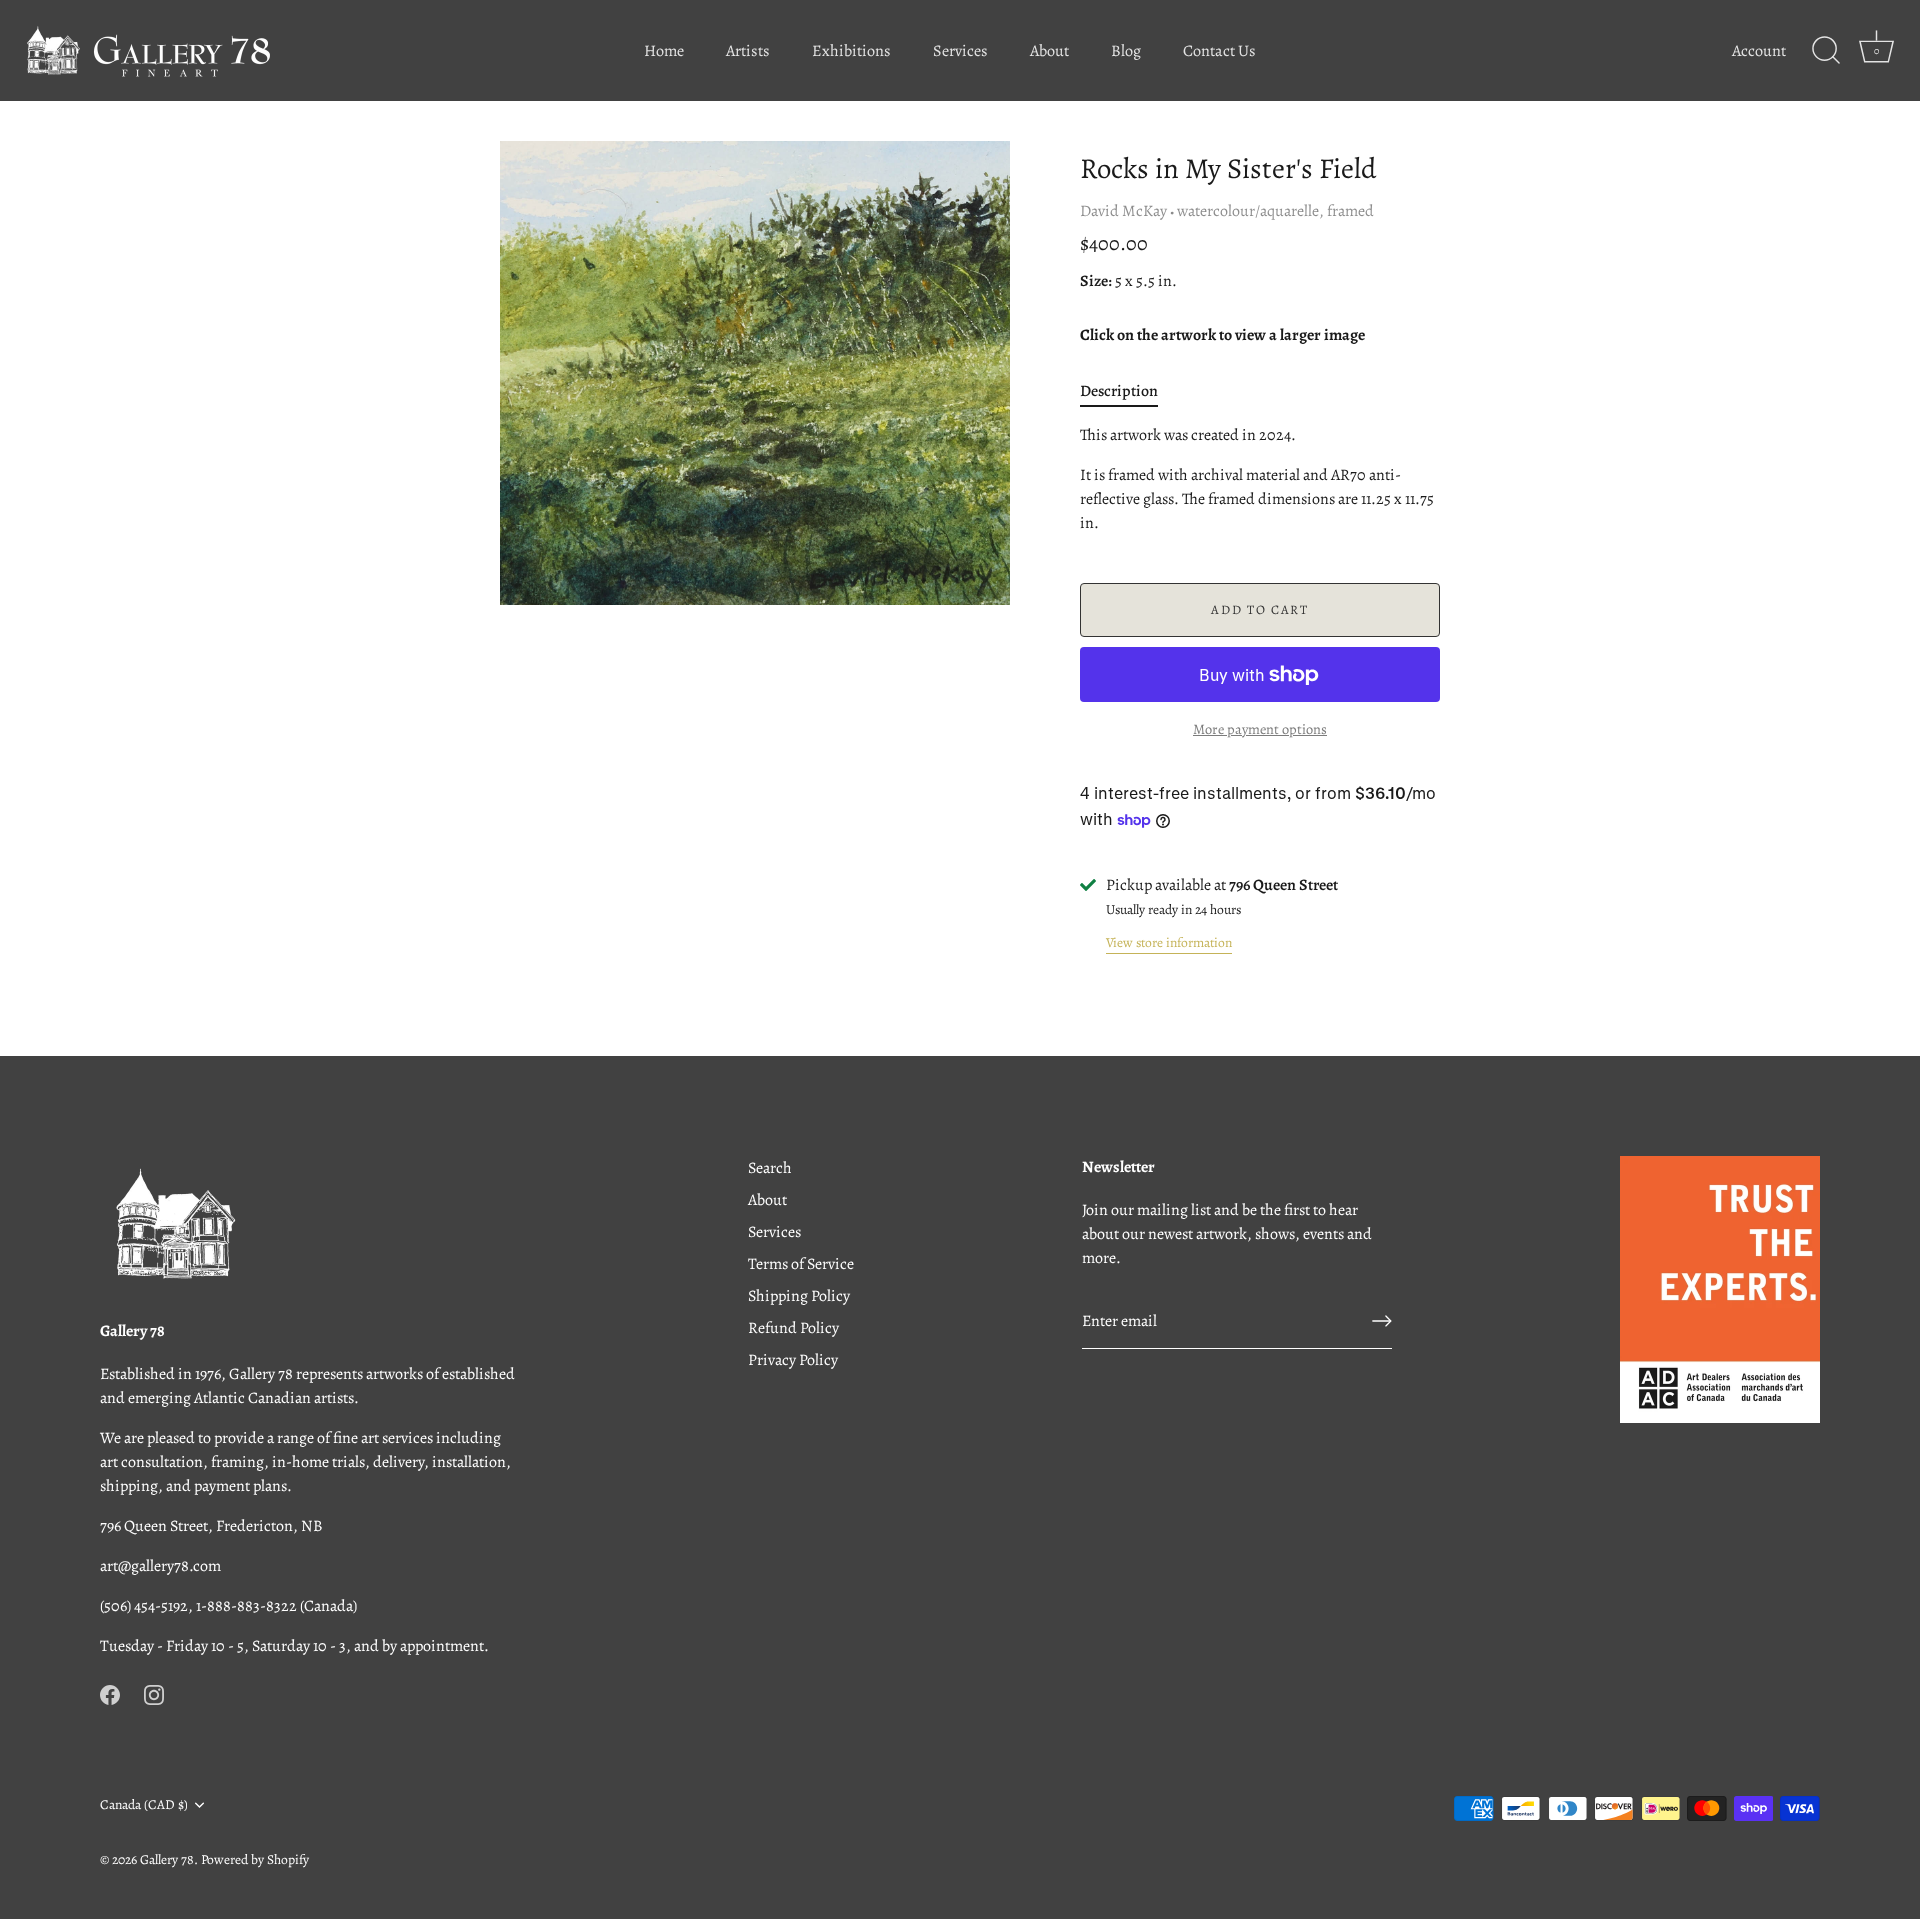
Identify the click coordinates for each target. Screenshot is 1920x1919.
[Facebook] (110, 1694)
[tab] (1129, 391)
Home (664, 51)
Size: (1096, 281)
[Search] (1826, 51)
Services (960, 51)
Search (770, 1168)
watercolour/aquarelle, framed (1275, 211)
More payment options (1260, 729)
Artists (748, 51)
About (1049, 51)
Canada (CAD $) (144, 1804)
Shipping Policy (799, 1296)
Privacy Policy (793, 1360)
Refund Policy (793, 1328)
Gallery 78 (167, 1859)
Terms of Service (801, 1264)
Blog (1126, 51)
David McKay (1123, 211)
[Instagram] (154, 1694)
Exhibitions (851, 51)
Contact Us (1219, 51)
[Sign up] (1382, 1321)
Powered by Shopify (255, 1859)
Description (1119, 391)
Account (1759, 51)
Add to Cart (1260, 609)
